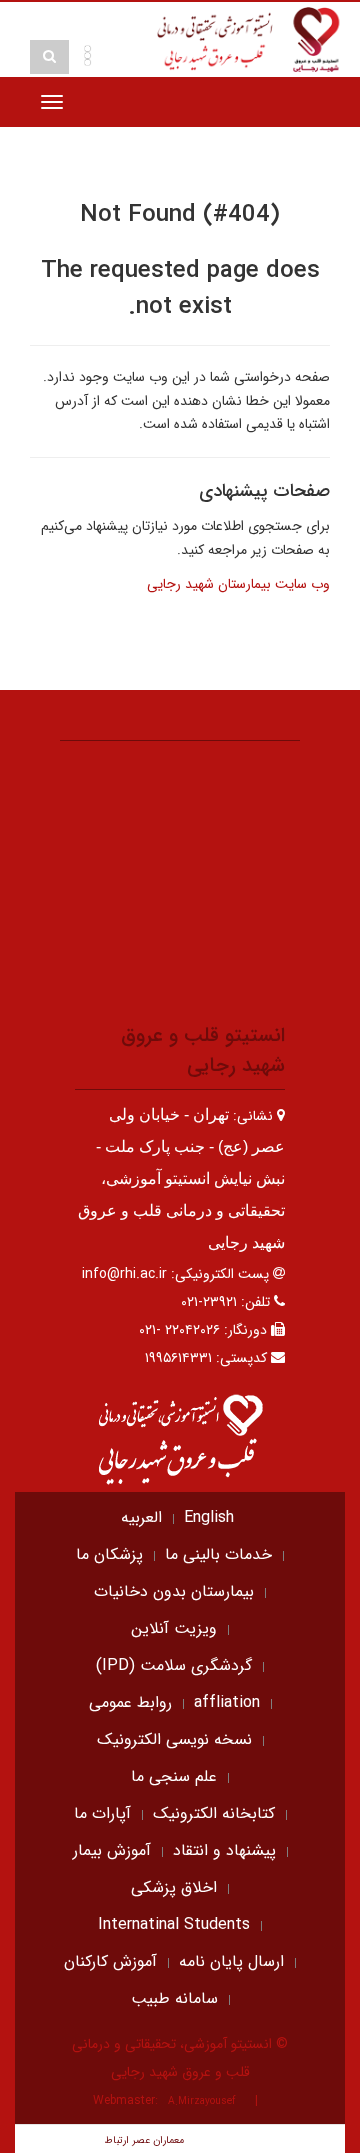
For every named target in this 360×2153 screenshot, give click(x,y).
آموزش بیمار (112, 1850)
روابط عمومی (130, 1702)
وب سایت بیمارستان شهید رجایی (238, 584)
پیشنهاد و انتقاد (224, 1850)
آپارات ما (102, 1813)
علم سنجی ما (174, 1776)
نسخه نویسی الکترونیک (174, 1739)
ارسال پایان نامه (231, 1961)
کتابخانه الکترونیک (214, 1813)
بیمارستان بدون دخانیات (174, 1591)
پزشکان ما (109, 1554)
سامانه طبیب (174, 1998)
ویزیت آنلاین (174, 1628)
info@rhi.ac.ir (124, 1274)
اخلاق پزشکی (174, 1887)
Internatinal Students (174, 1924)
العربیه (141, 1517)
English (209, 1517)
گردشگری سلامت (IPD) (174, 1665)
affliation (227, 1702)
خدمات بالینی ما (218, 1554)
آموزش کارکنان (110, 1961)
